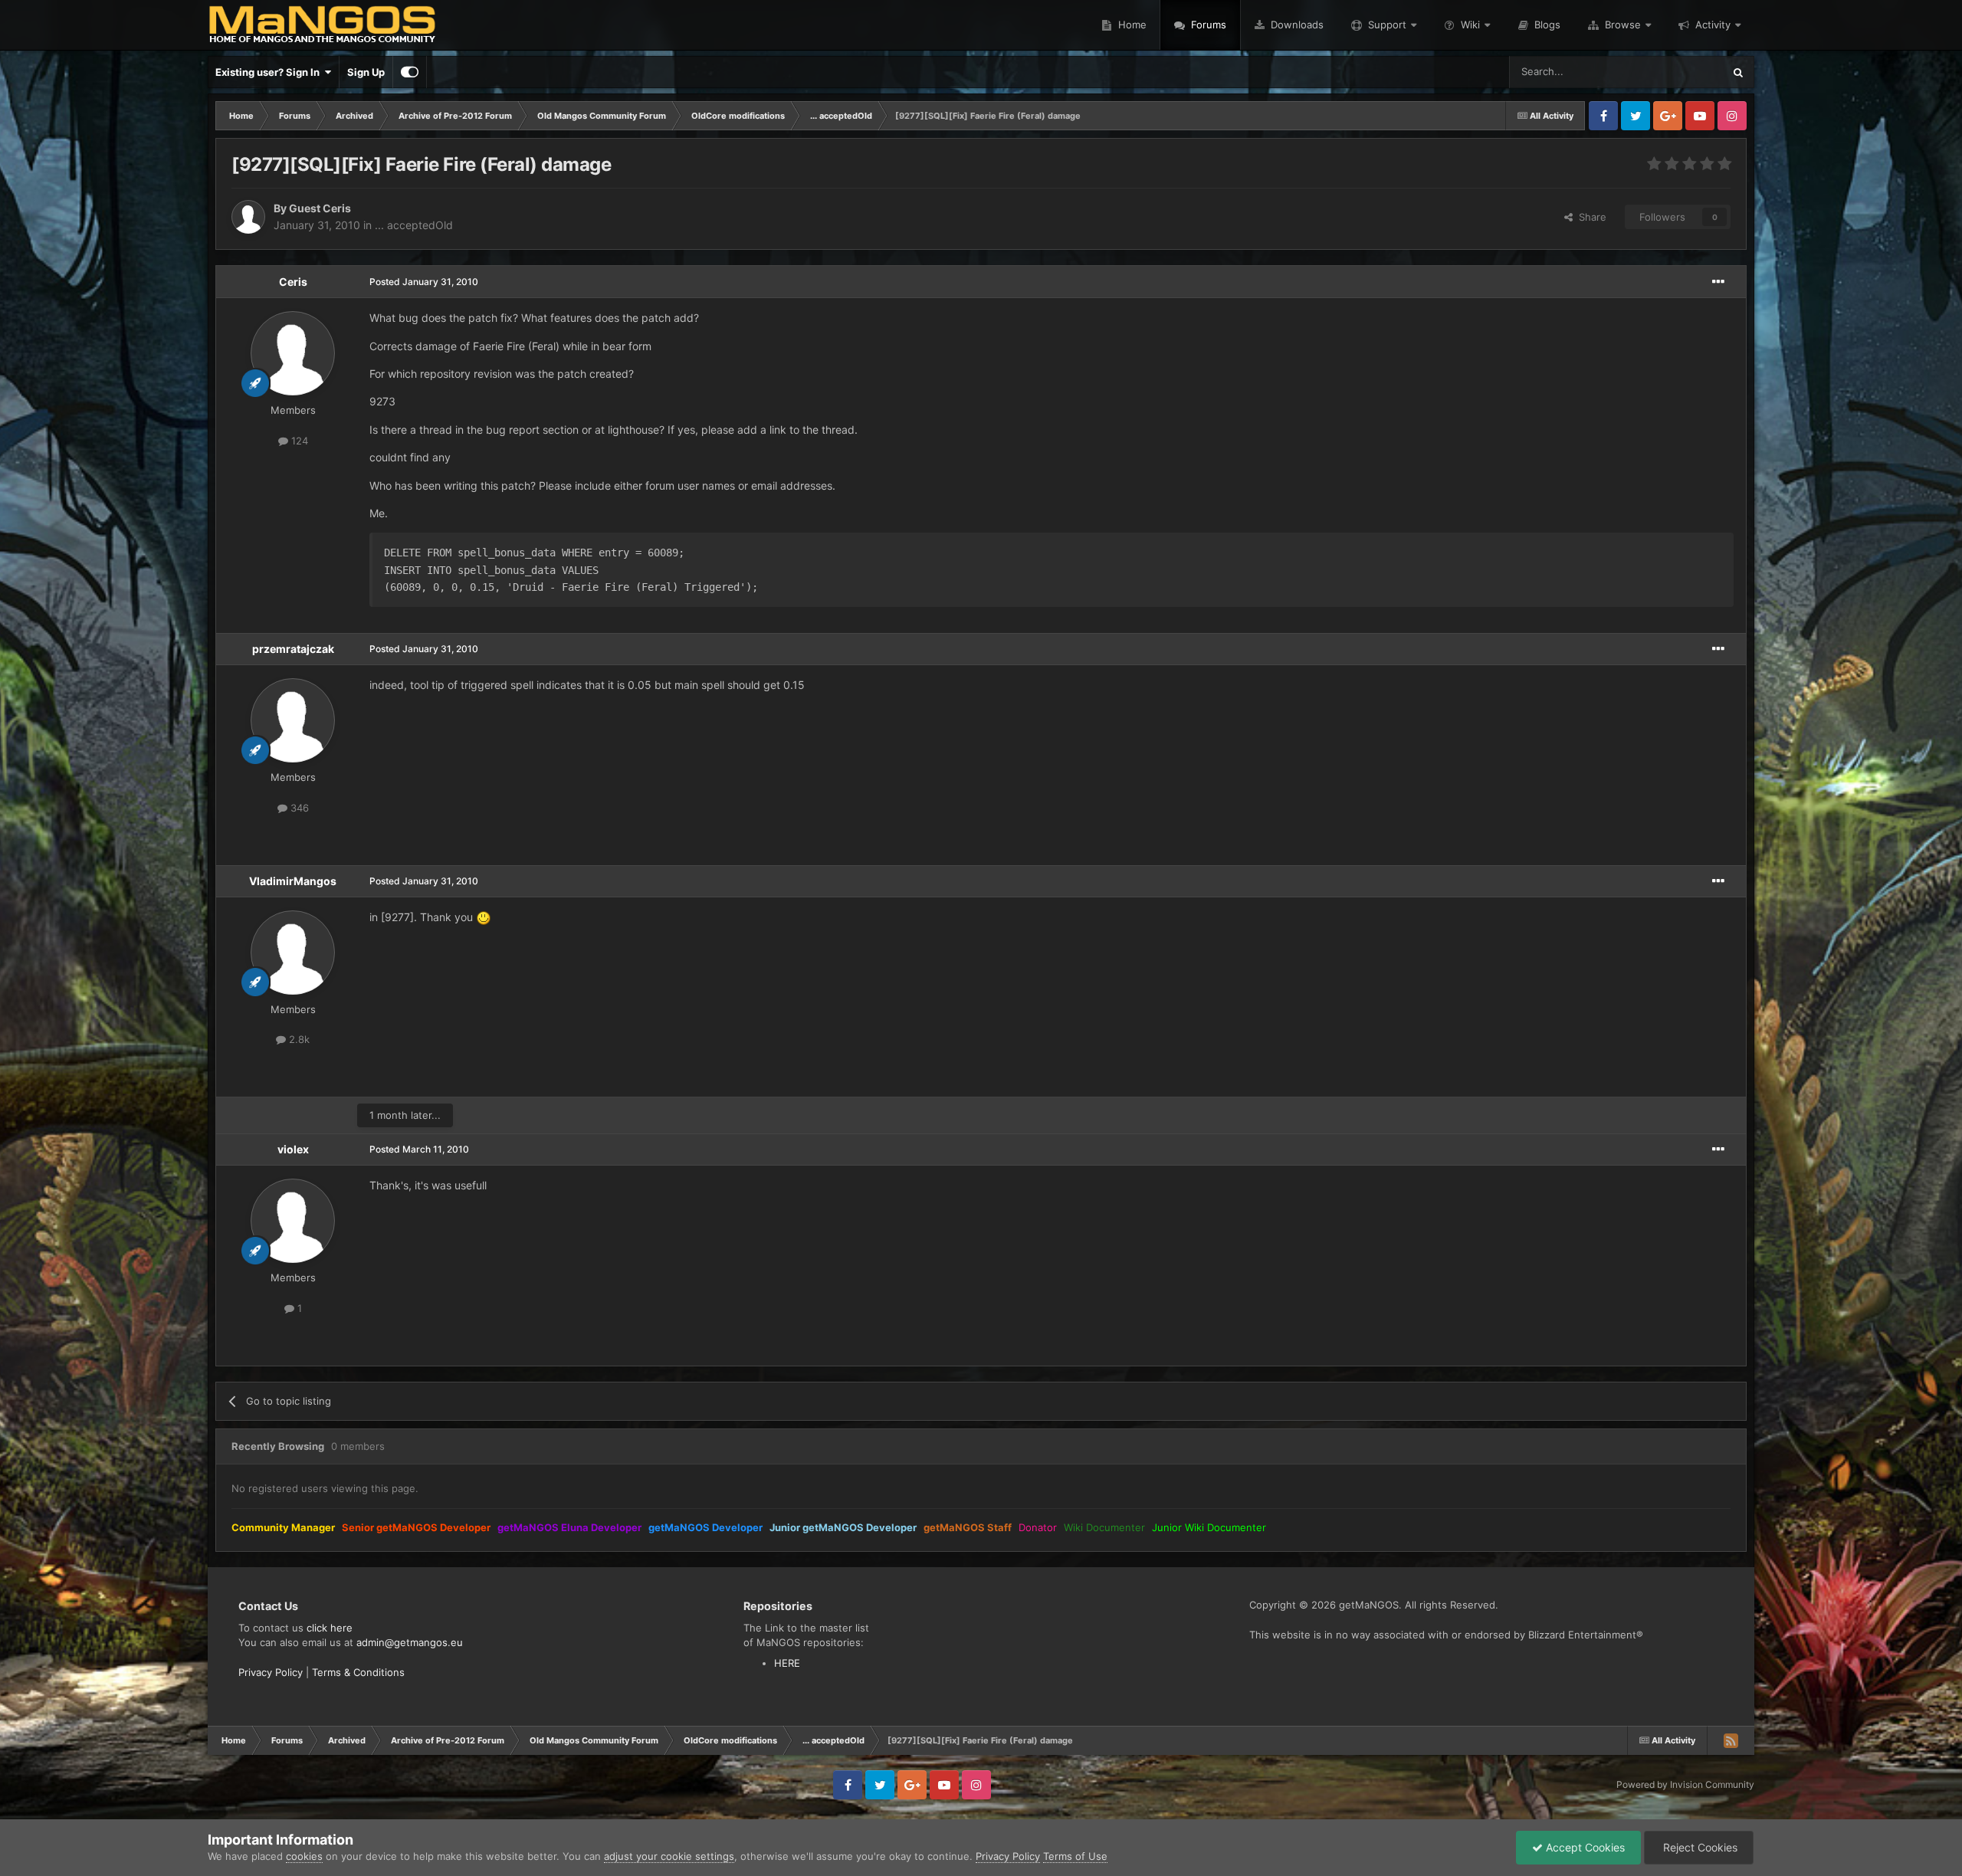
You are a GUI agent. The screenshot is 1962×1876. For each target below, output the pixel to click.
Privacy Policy (271, 1672)
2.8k (298, 1039)
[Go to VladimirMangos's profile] (293, 953)
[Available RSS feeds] (1731, 1740)
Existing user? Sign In (270, 72)
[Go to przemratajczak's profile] (293, 720)
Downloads (1296, 25)
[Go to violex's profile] (293, 1221)
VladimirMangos (293, 881)
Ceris (293, 282)
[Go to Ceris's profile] (293, 353)
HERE (787, 1663)
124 (298, 441)
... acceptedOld (414, 225)
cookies (304, 1856)
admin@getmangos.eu (410, 1642)
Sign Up (366, 72)
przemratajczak (293, 649)
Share (1590, 217)
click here (330, 1628)
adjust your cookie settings (669, 1856)
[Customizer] (410, 72)
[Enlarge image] (484, 917)
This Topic (1679, 72)
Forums (1207, 25)
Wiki (1470, 25)
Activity (1713, 25)
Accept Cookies (1584, 1847)
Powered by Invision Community (1685, 1784)
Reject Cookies (1699, 1847)
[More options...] (1718, 282)
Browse (1623, 25)
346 (298, 808)
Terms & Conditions (358, 1672)
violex (293, 1149)
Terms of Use (1075, 1856)
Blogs (1546, 25)
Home (1131, 25)
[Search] (1738, 72)
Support (1387, 25)
